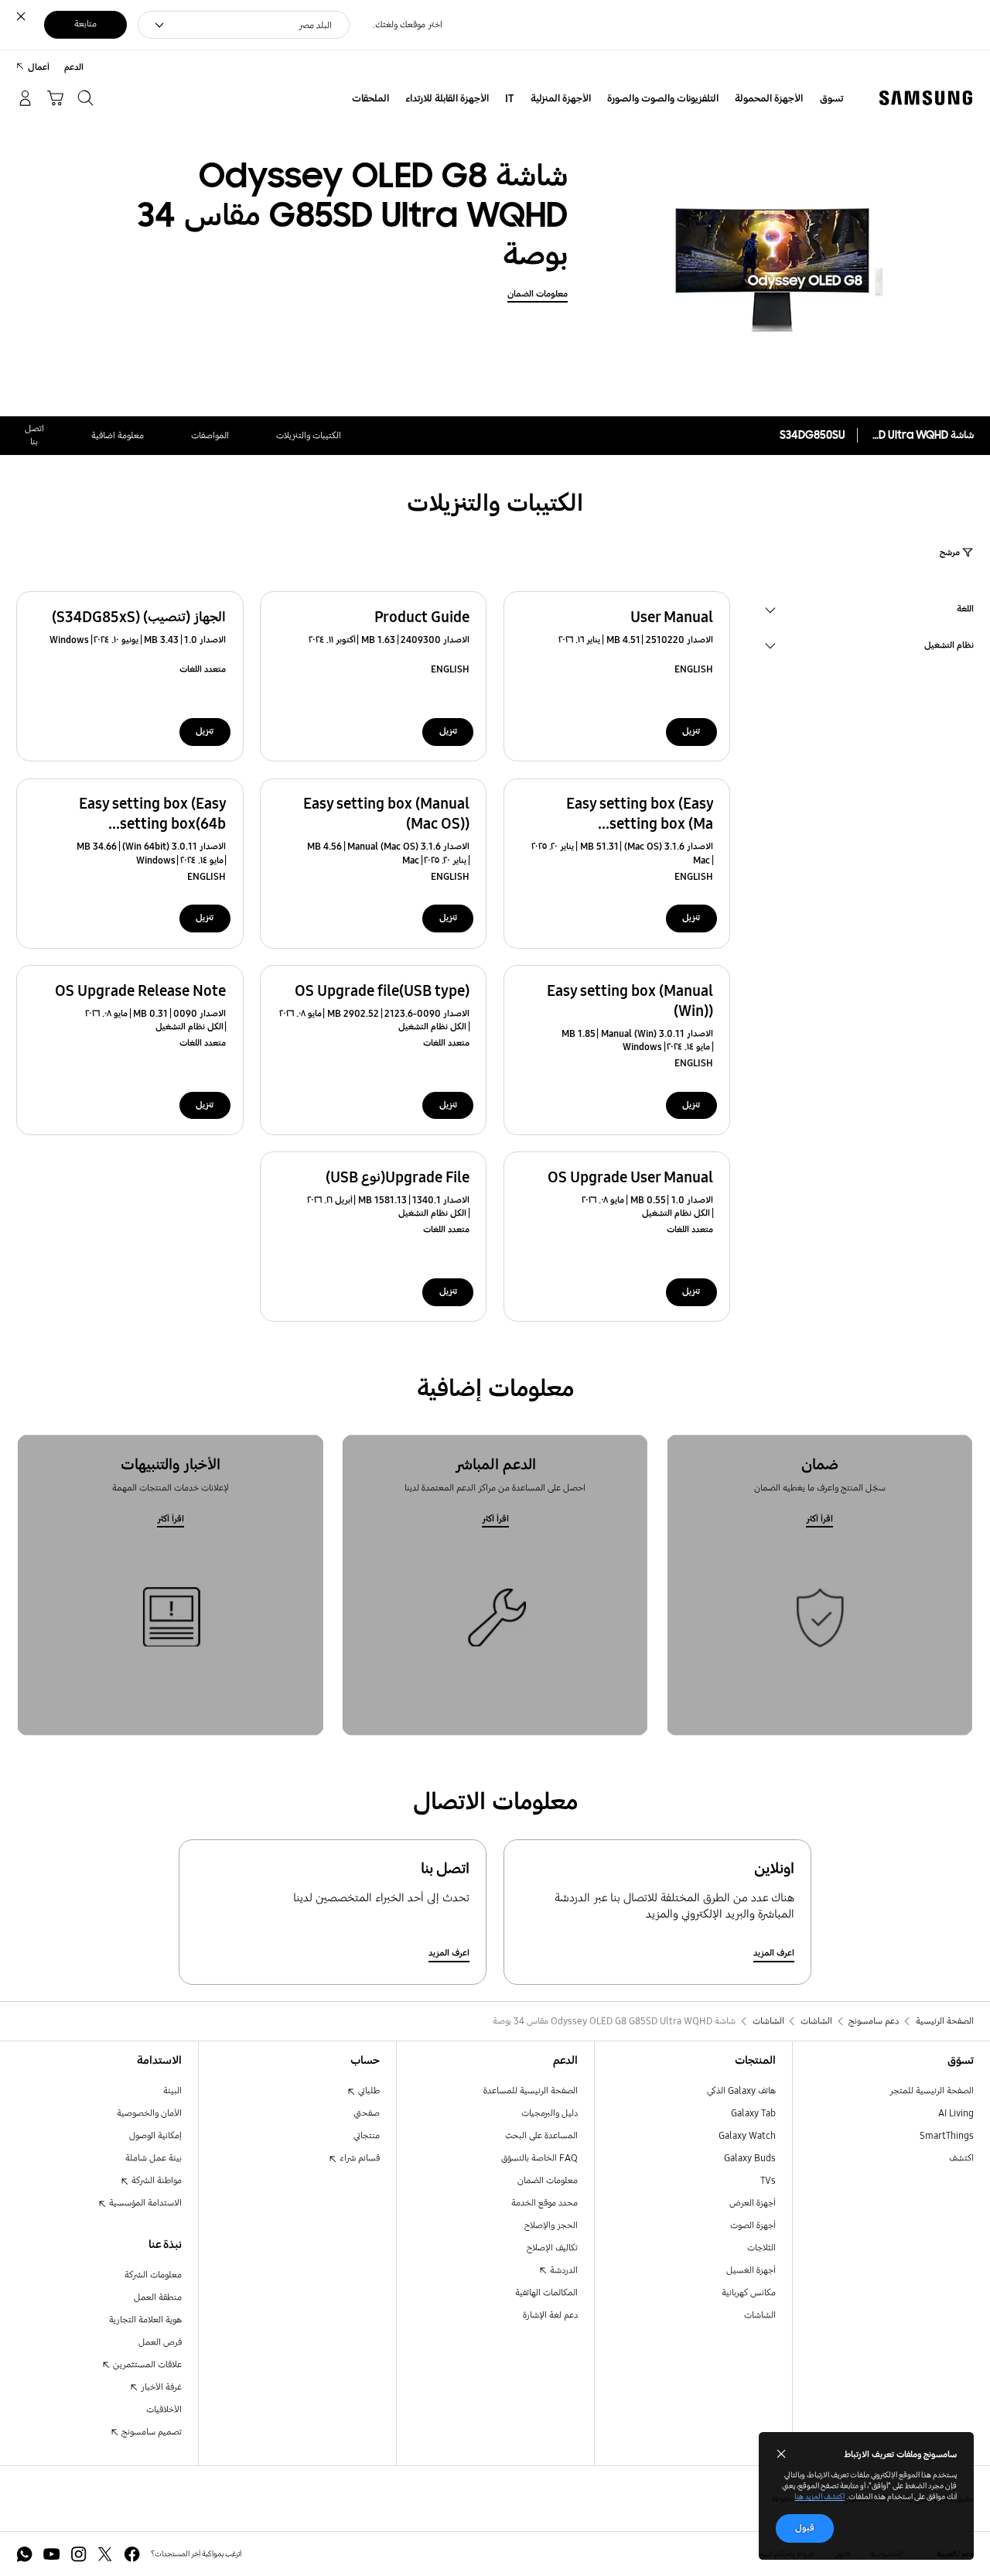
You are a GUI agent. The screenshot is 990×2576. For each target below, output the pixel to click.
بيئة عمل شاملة (154, 2158)
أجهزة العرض (753, 2203)
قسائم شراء (358, 2158)
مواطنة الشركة (155, 2180)
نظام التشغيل (949, 647)
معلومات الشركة (153, 2275)
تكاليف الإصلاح (552, 2248)
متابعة (85, 24)
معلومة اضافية (118, 435)
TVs (768, 2180)
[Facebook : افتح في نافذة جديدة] (132, 2554)
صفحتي (367, 2113)
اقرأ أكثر (819, 1519)
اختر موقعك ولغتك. (408, 24)
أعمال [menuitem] (39, 67)
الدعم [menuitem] (74, 67)
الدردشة (563, 2270)
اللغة (965, 611)
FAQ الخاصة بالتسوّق (539, 2158)
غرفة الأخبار (160, 2387)
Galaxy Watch (747, 2135)
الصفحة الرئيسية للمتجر (932, 2090)
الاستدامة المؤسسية (144, 2203)
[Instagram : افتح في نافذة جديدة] (79, 2554)
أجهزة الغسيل (751, 2270)
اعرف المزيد (774, 1953)
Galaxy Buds (750, 2158)
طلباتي (368, 2090)
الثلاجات (761, 2248)
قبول (805, 2528)
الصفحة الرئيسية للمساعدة (531, 2090)
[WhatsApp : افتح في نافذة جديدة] (24, 2554)
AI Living (956, 2113)
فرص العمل (160, 2342)
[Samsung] (926, 98)
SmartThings (947, 2135)
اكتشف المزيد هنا (819, 2497)
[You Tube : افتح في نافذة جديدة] (51, 2554)
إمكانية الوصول (155, 2135)
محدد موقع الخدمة (544, 2203)
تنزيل (691, 731)
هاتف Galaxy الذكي (741, 2090)
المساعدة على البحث (541, 2135)
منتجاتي (367, 2135)
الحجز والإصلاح (551, 2225)
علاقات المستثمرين (146, 2364)
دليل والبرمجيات (550, 2113)
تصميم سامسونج (150, 2432)
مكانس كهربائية (749, 2292)
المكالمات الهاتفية (546, 2292)
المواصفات (210, 435)
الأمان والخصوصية (149, 2113)
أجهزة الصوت (753, 2225)
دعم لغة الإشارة (550, 2315)
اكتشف (961, 2158)
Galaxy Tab (753, 2113)
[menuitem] (831, 99)
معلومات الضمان (538, 294)
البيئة (172, 2090)
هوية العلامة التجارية (145, 2319)
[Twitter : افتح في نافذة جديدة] (105, 2554)
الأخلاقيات (164, 2409)
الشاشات (760, 2315)
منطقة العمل (158, 2297)
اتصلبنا (34, 435)
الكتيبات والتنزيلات (309, 435)
